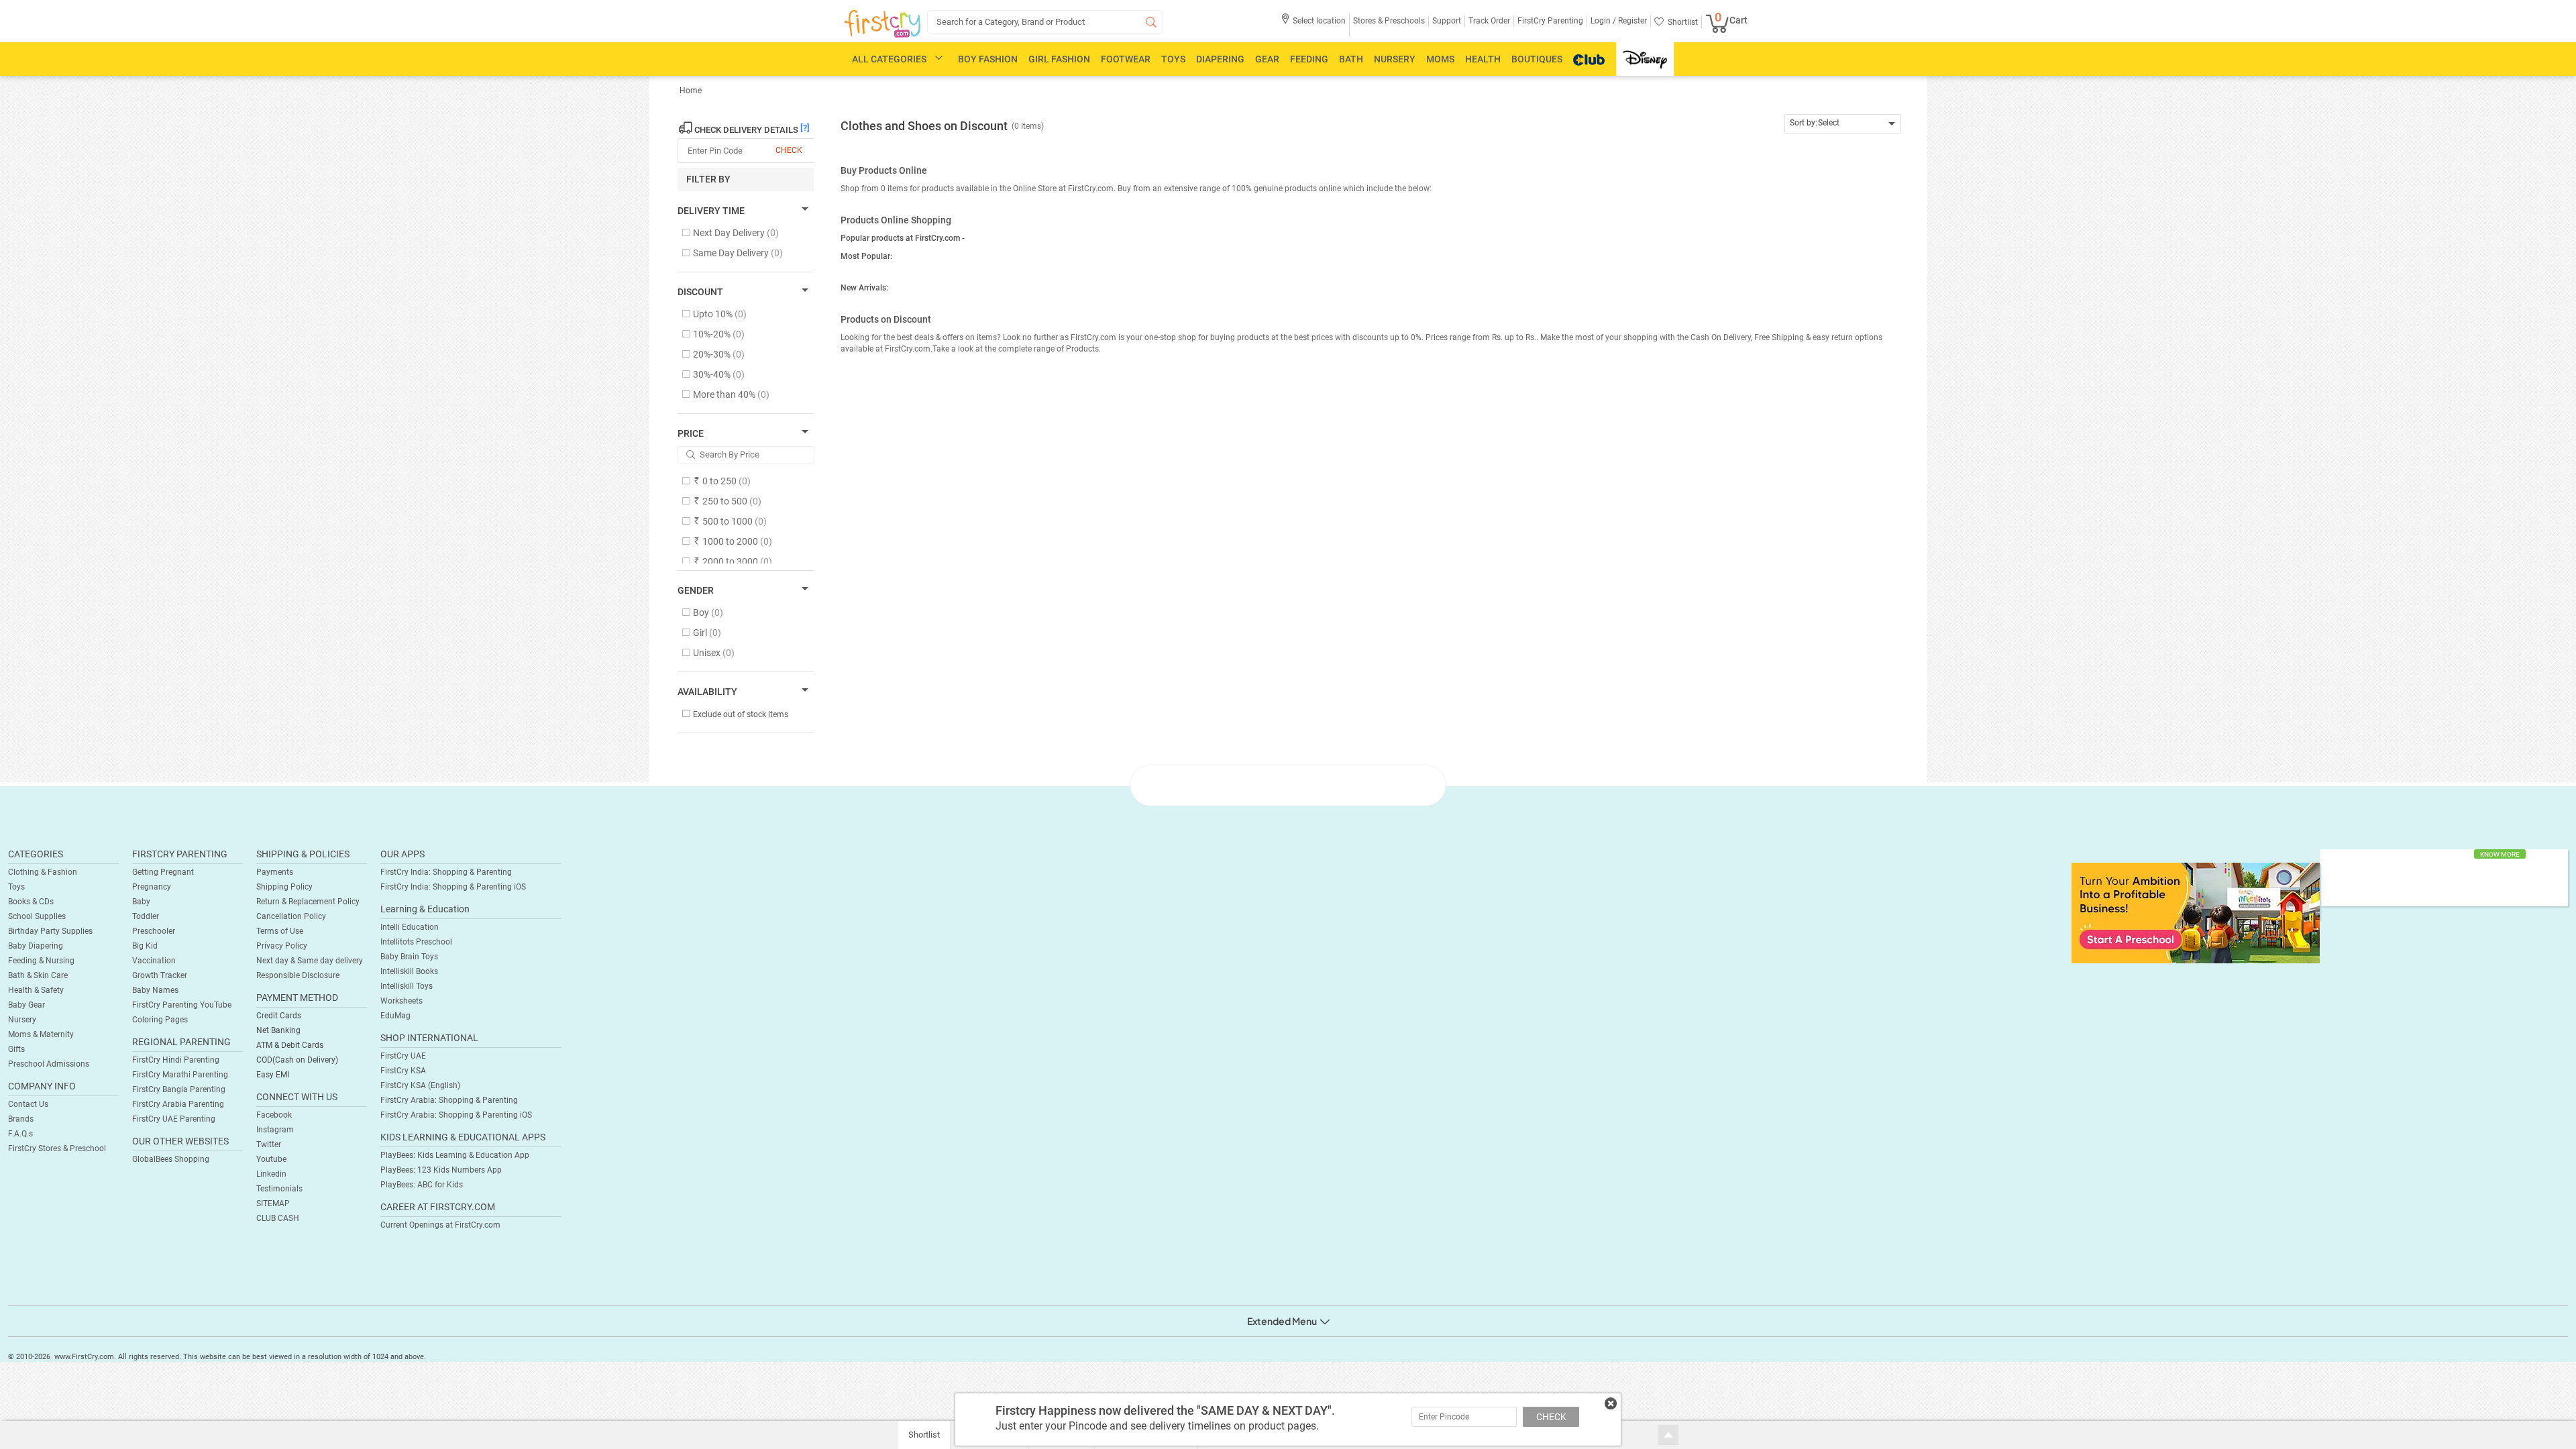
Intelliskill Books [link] (409, 971)
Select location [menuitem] (1319, 21)
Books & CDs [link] (31, 902)
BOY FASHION (988, 59)
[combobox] (1843, 124)
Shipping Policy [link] (284, 887)
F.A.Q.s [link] (20, 1134)
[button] (1313, 25)
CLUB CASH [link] (278, 1218)
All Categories (889, 59)
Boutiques (1537, 59)
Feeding (1309, 59)
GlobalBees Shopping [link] (171, 1159)
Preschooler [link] (154, 931)
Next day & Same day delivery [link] (310, 961)
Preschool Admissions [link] (49, 1064)
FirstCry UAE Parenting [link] (174, 1119)
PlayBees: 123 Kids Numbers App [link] (441, 1170)
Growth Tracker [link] (160, 975)
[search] (1045, 22)
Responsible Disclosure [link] (298, 975)
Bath (1351, 59)
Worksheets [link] (401, 1001)
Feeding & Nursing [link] (41, 961)
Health (1483, 59)
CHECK (1551, 1417)
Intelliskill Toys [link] (407, 986)
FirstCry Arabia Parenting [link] (178, 1104)
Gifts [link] (16, 1049)
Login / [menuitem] (1603, 21)
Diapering (1220, 59)
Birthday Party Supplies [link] (50, 931)
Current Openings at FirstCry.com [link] (440, 1225)
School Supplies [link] (37, 916)
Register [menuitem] (1631, 21)
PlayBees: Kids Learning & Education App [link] (455, 1155)
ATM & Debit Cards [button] (290, 1045)
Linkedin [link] (271, 1174)
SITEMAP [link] (273, 1203)
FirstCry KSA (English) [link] (420, 1085)
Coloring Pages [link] (160, 1020)
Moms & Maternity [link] (41, 1034)
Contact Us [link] (28, 1104)
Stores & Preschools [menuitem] (1389, 21)
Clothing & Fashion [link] (43, 872)
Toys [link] (16, 887)
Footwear (1126, 59)
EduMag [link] (395, 1016)
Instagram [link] (275, 1130)
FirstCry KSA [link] (403, 1071)
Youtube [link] (271, 1159)
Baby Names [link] (155, 990)
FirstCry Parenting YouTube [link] (182, 1005)
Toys (1173, 59)
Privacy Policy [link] (282, 946)
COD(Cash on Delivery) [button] (297, 1060)
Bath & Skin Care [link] (38, 975)
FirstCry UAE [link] (403, 1056)
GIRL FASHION (1059, 59)
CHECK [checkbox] (789, 150)
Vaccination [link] (154, 961)
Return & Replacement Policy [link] (308, 902)
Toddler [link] (146, 916)
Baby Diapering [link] (36, 946)
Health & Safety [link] (36, 990)
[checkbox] (739, 234)
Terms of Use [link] (280, 931)
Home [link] (691, 91)
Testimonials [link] (279, 1189)
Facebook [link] (274, 1115)
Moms (1440, 59)
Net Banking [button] (278, 1030)
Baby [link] (141, 902)
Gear (1267, 59)
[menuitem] (882, 24)
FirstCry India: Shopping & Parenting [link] (446, 872)
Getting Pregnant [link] (163, 872)
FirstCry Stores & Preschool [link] (57, 1148)
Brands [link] (21, 1119)
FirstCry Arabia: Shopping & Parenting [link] (449, 1100)
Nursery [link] (22, 1020)
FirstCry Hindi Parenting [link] (176, 1060)
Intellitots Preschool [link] (416, 942)
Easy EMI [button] (273, 1075)
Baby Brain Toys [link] (409, 957)
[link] (2196, 912)
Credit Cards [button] (279, 1016)
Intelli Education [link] (410, 927)
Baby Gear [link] (26, 1005)
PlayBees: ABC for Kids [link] (422, 1185)
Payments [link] (275, 872)
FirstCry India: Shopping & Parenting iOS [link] (453, 887)
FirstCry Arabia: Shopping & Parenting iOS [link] (456, 1115)
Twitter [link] (269, 1144)
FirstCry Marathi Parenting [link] (180, 1075)
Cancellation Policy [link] (291, 916)
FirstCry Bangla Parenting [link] (179, 1089)
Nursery (1395, 59)
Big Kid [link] (145, 946)
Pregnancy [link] (152, 887)
